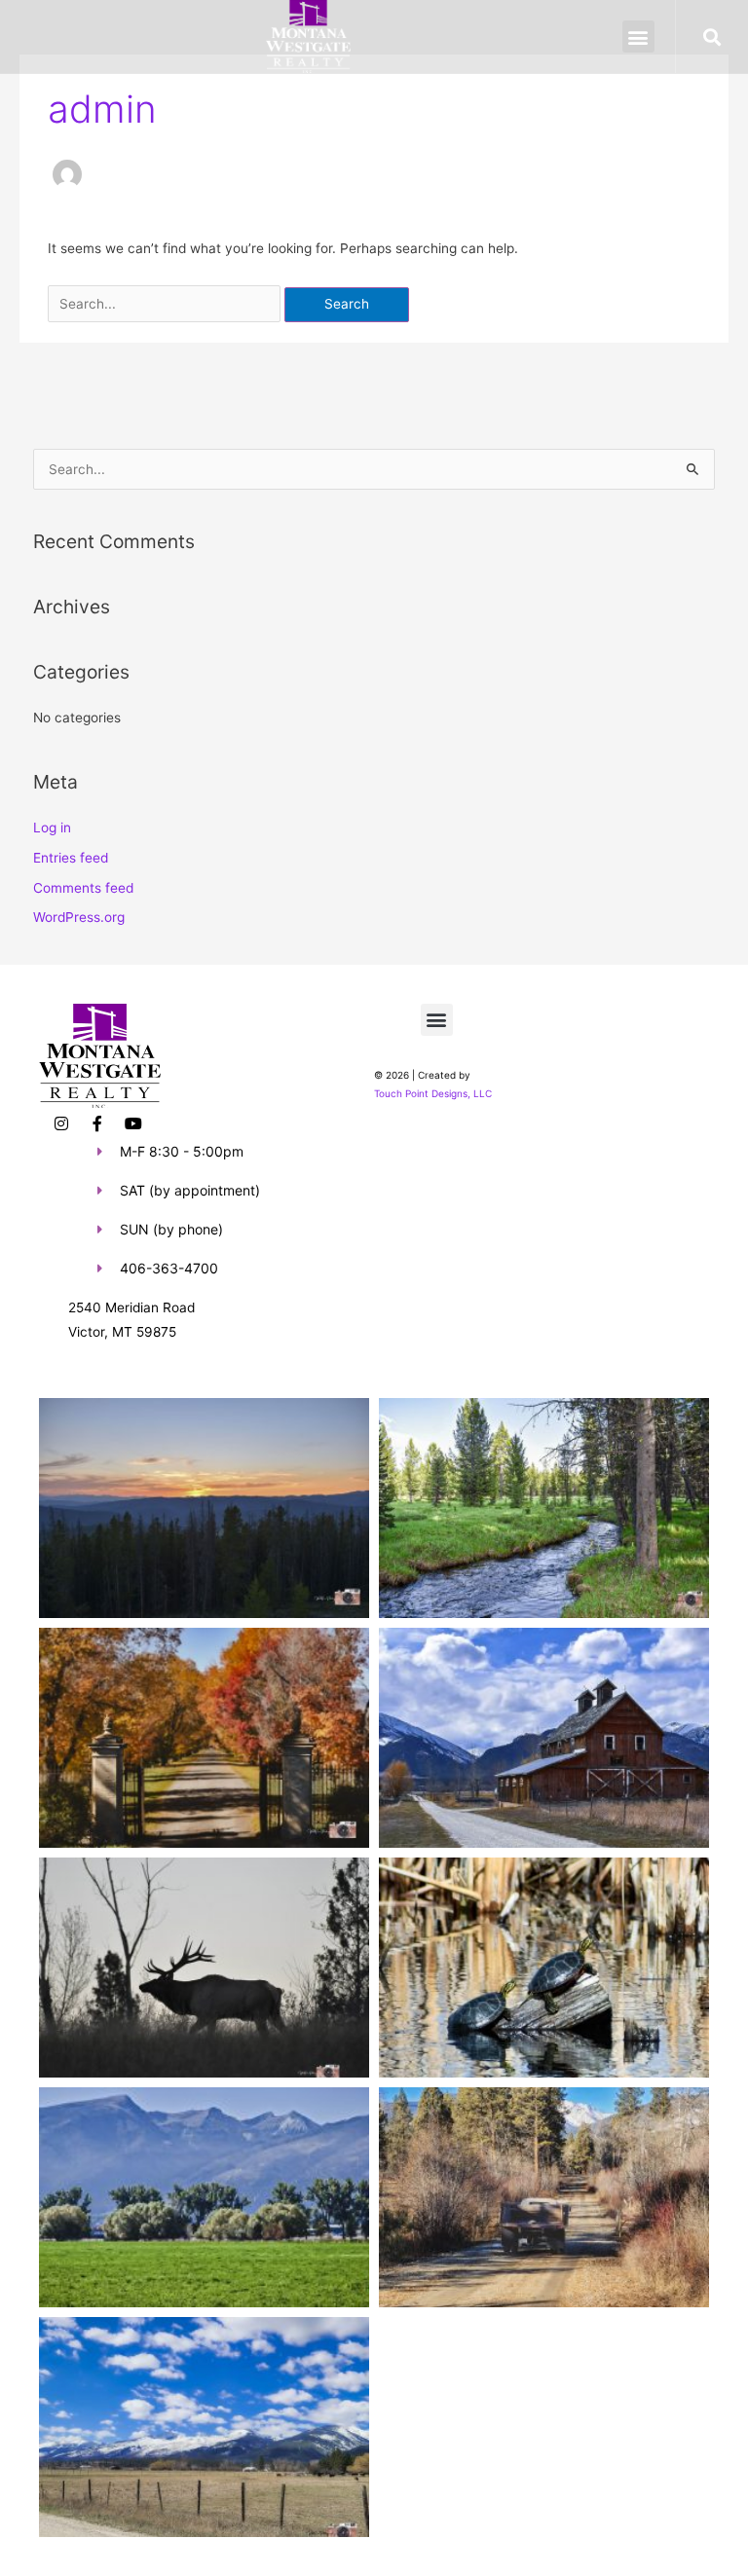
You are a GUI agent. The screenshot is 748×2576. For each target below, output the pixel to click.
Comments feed (83, 888)
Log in (52, 828)
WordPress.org (79, 917)
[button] (638, 37)
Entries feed (71, 858)
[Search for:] (166, 304)
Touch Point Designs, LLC (433, 1093)
